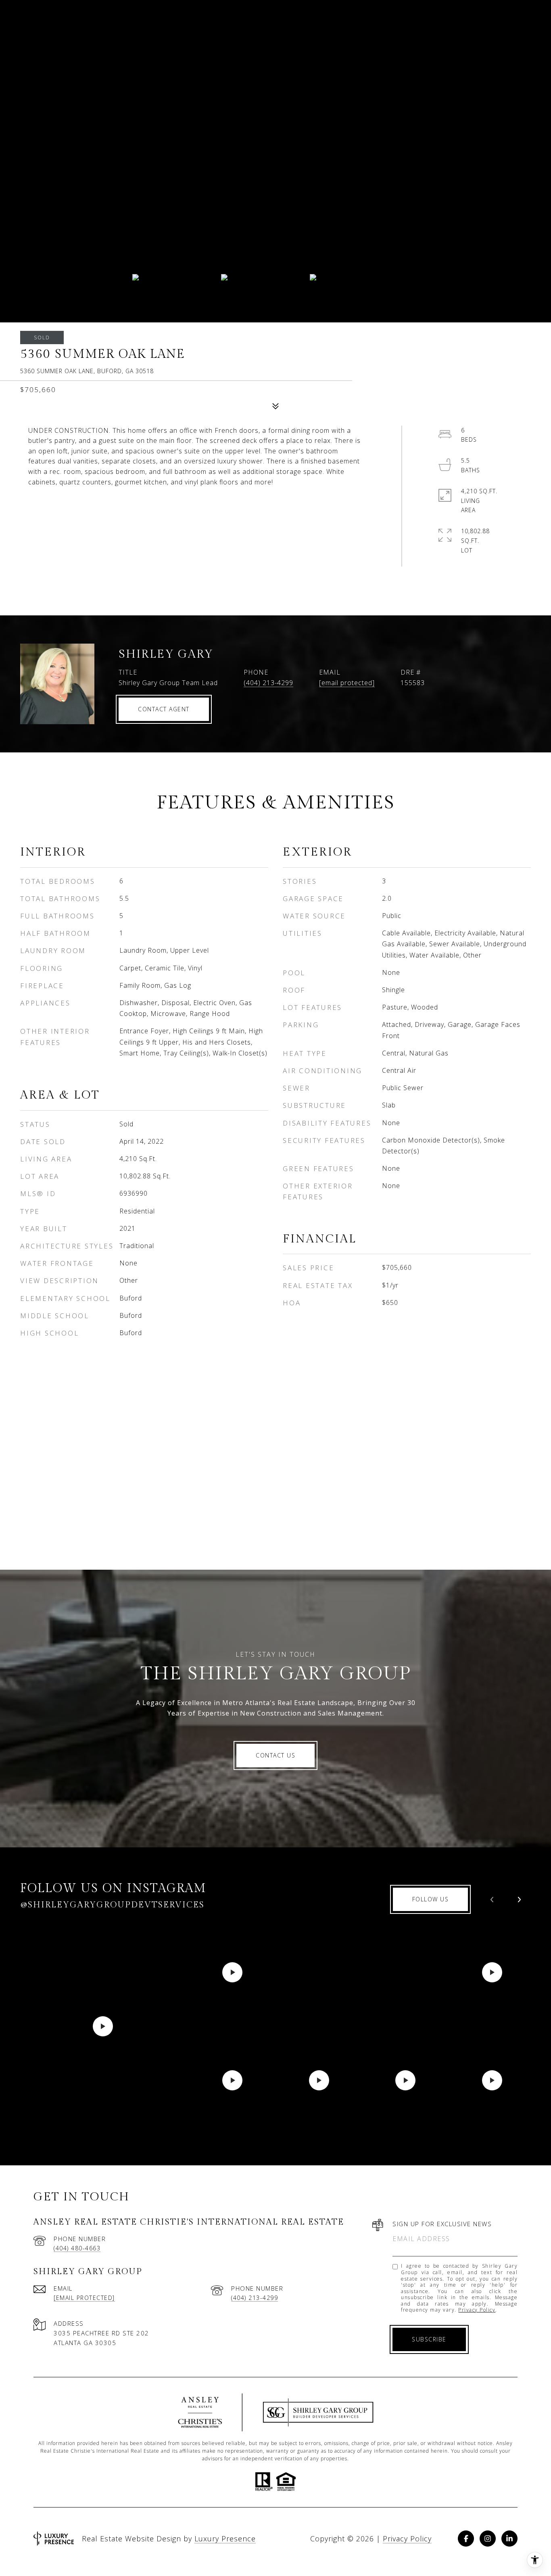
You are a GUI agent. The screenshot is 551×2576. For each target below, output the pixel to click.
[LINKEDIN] (509, 2539)
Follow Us (431, 1899)
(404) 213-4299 (268, 683)
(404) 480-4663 (77, 2248)
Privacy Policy (477, 2310)
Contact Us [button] (275, 1755)
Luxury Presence (225, 2539)
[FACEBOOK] (466, 2539)
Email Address (421, 2239)
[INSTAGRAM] (488, 2539)
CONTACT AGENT (164, 709)
